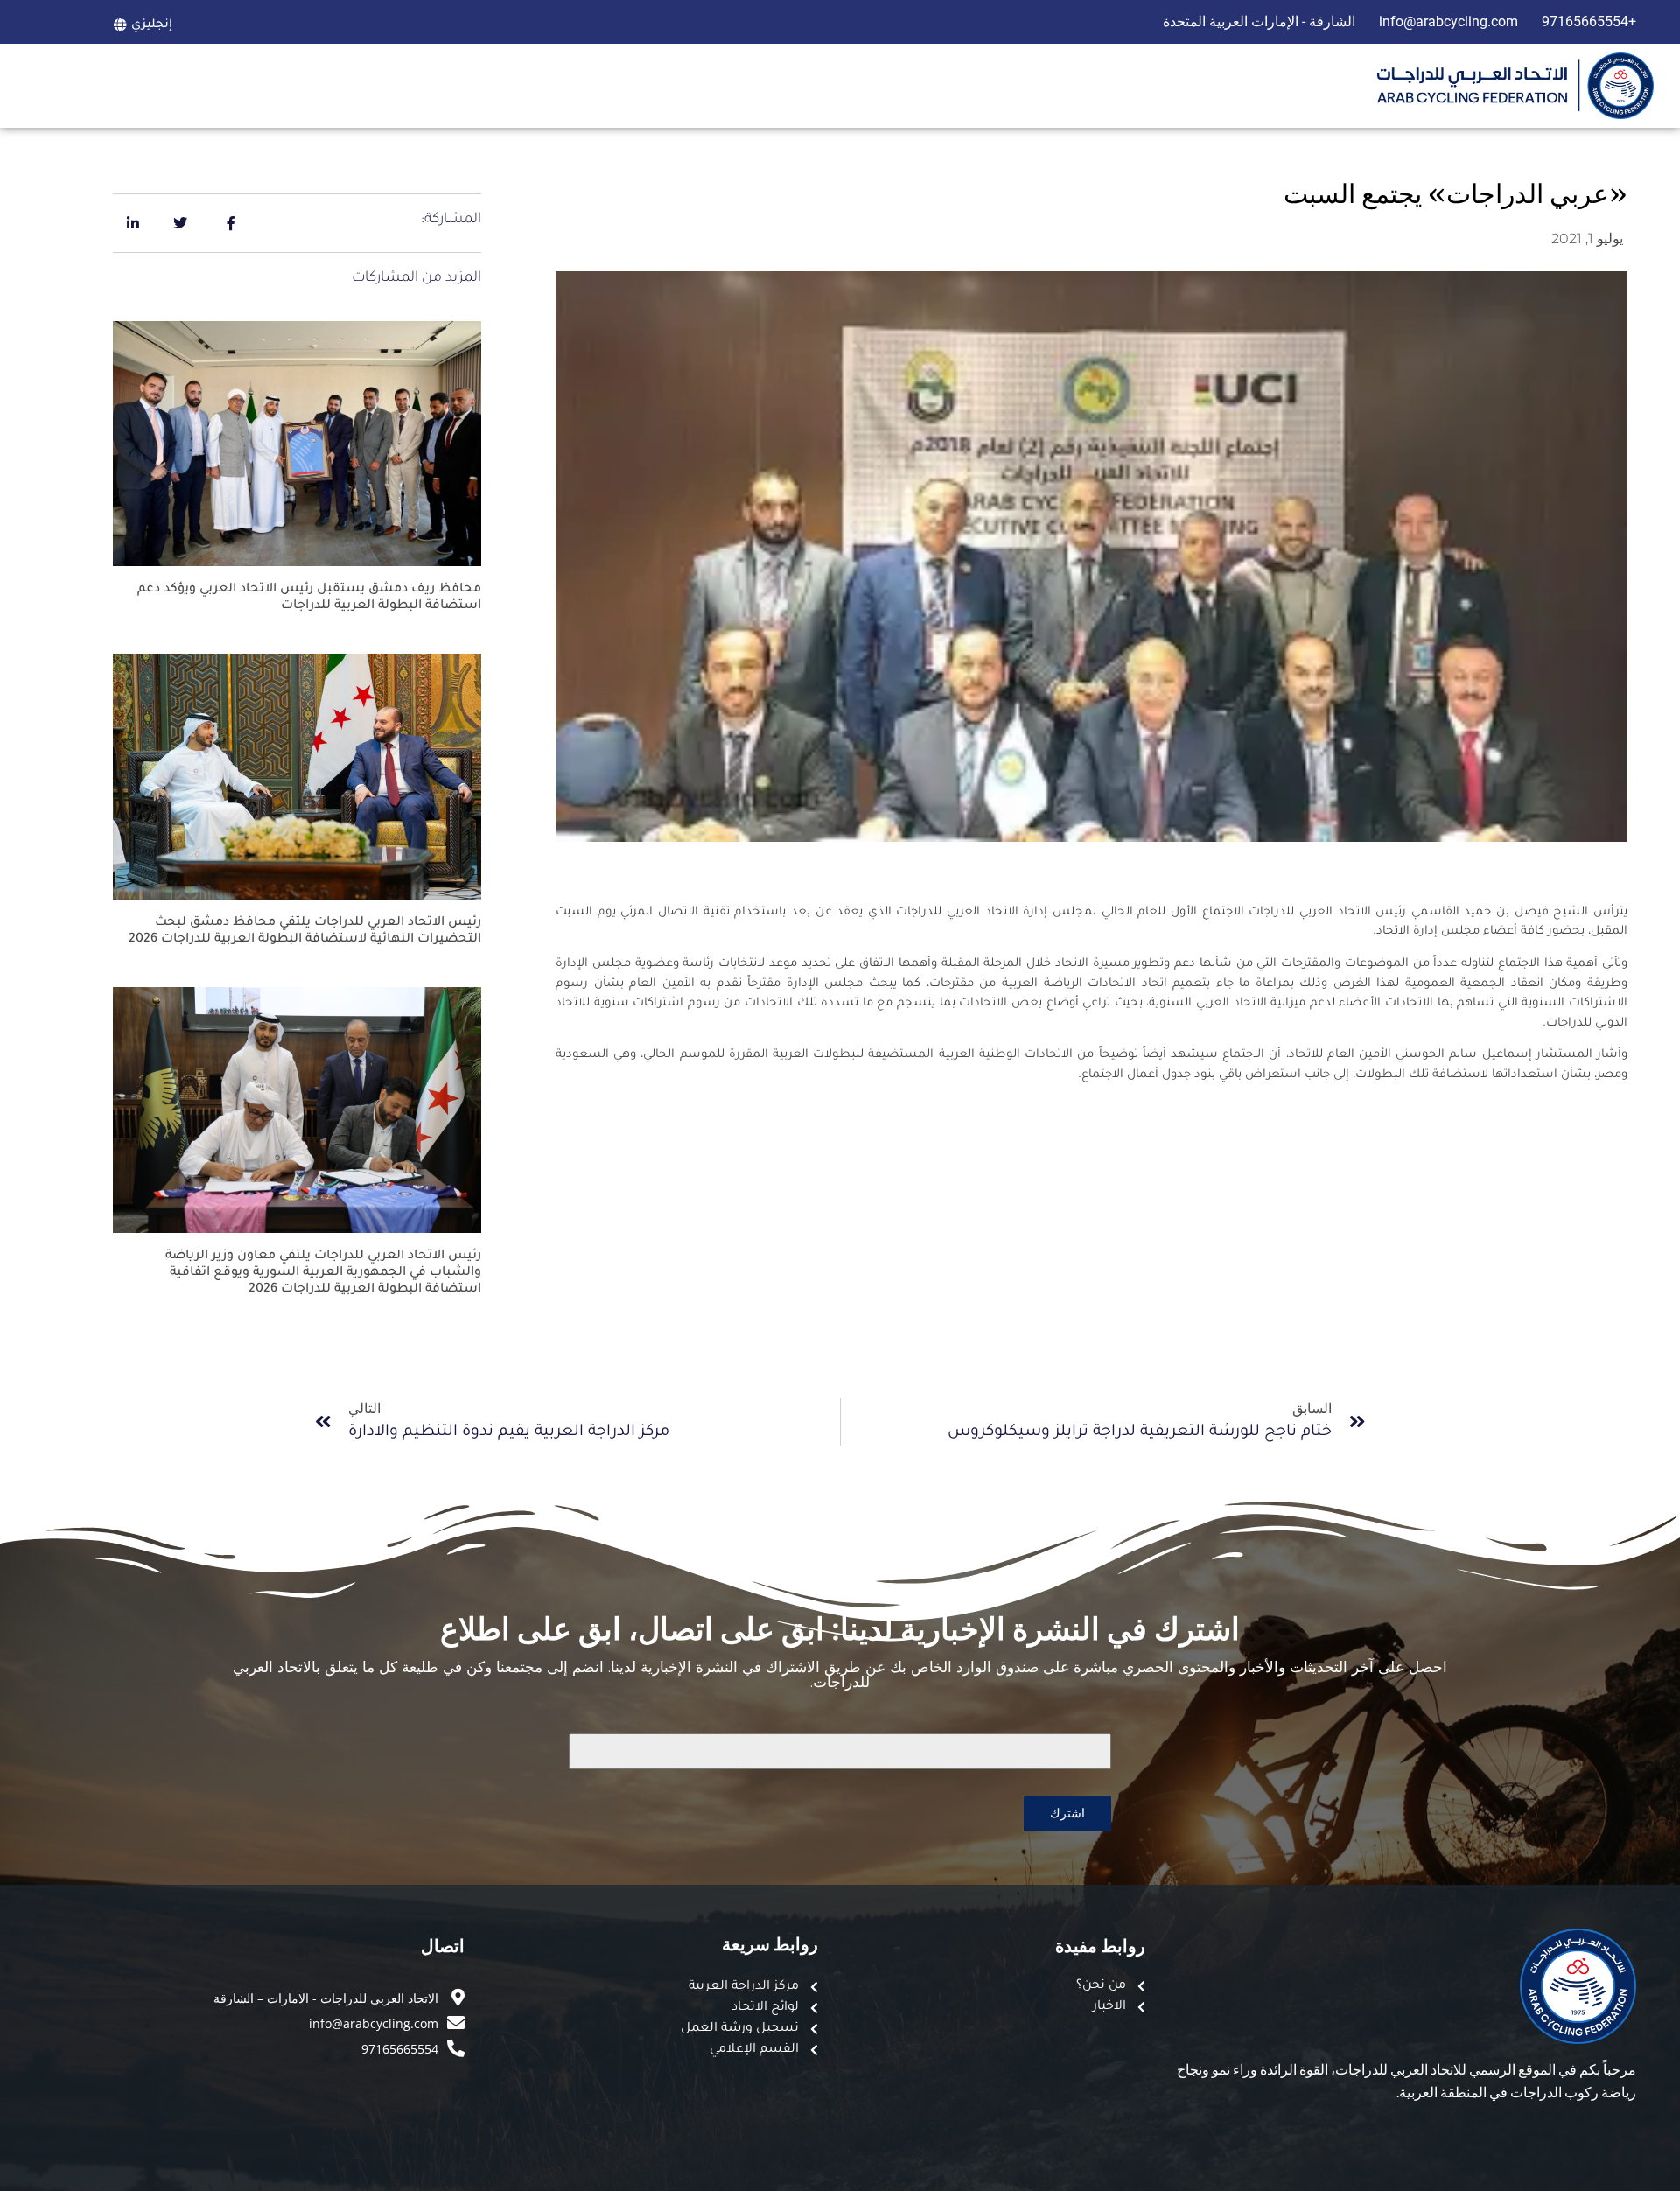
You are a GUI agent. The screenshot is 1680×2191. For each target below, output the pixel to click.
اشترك (1067, 1813)
